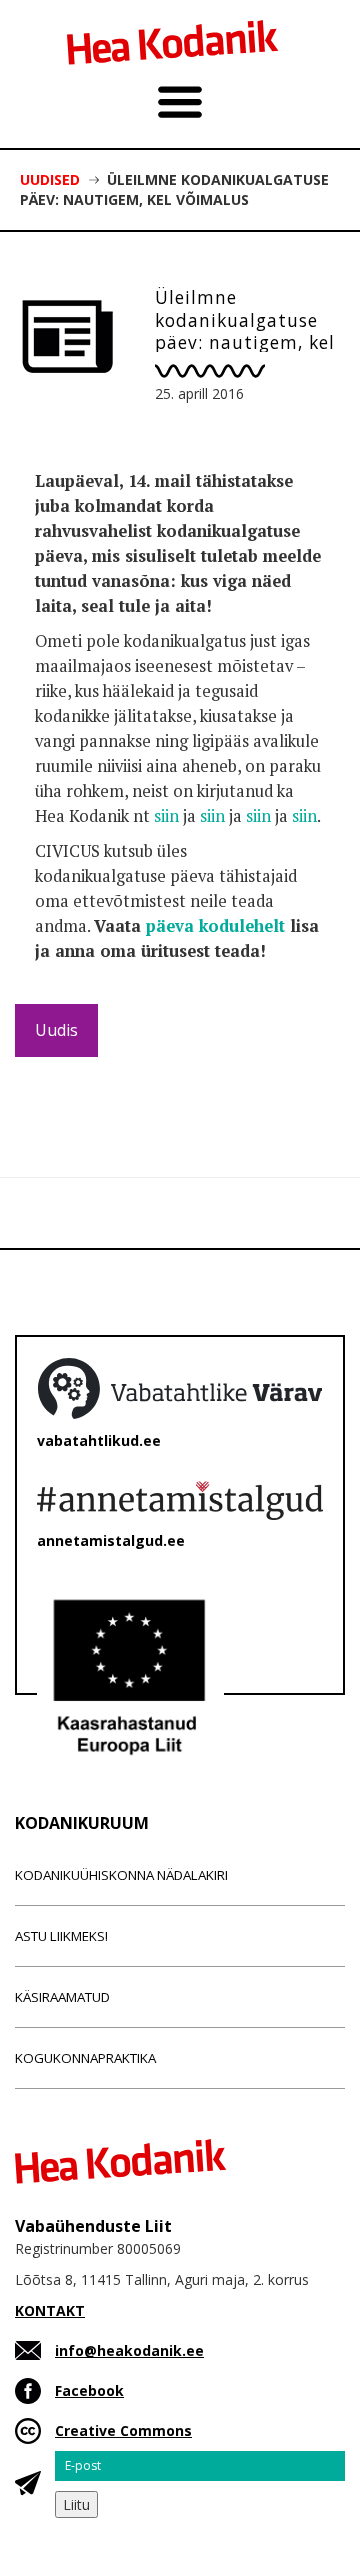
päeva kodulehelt (215, 926)
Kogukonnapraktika (85, 2058)
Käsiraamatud (62, 1997)
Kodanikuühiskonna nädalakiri (121, 1875)
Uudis (56, 1030)
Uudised (50, 179)
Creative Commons (123, 2430)
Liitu (76, 2504)
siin (166, 816)
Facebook (89, 2390)
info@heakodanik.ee (129, 2350)
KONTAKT (50, 2310)
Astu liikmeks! (61, 1936)
